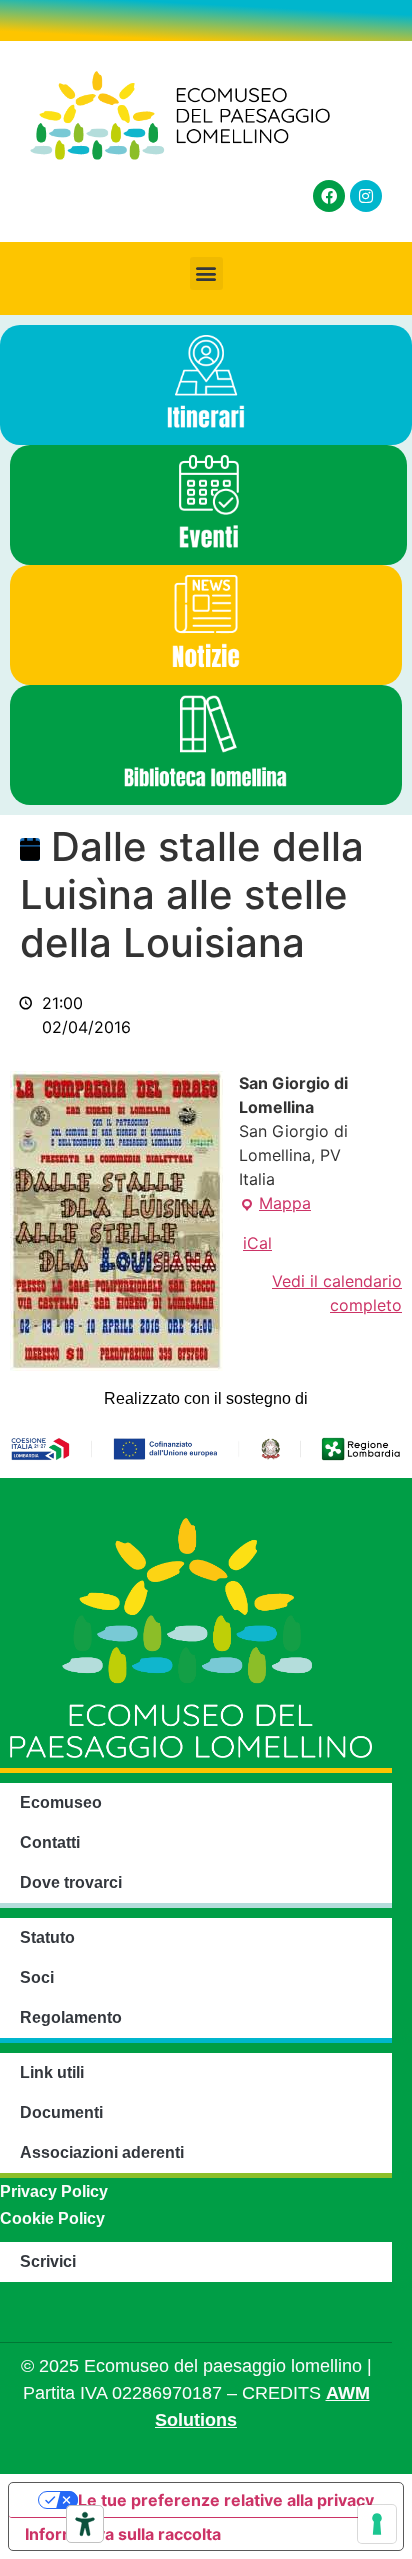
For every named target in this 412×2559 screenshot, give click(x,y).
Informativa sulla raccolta (123, 2534)
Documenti (61, 2112)
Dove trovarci (71, 1882)
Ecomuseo (61, 1802)
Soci (37, 1977)
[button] (206, 273)
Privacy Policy (54, 2191)
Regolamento (71, 2017)
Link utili (52, 2072)
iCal (257, 1243)
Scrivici (48, 2261)
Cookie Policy (52, 2218)
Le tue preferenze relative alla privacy (226, 2500)
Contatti (50, 1842)
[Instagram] (366, 196)
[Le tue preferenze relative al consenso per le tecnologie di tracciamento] (377, 2524)
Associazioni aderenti (102, 2152)
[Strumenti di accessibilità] (85, 2524)
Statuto (47, 1937)
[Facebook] (329, 196)
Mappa (275, 1202)
